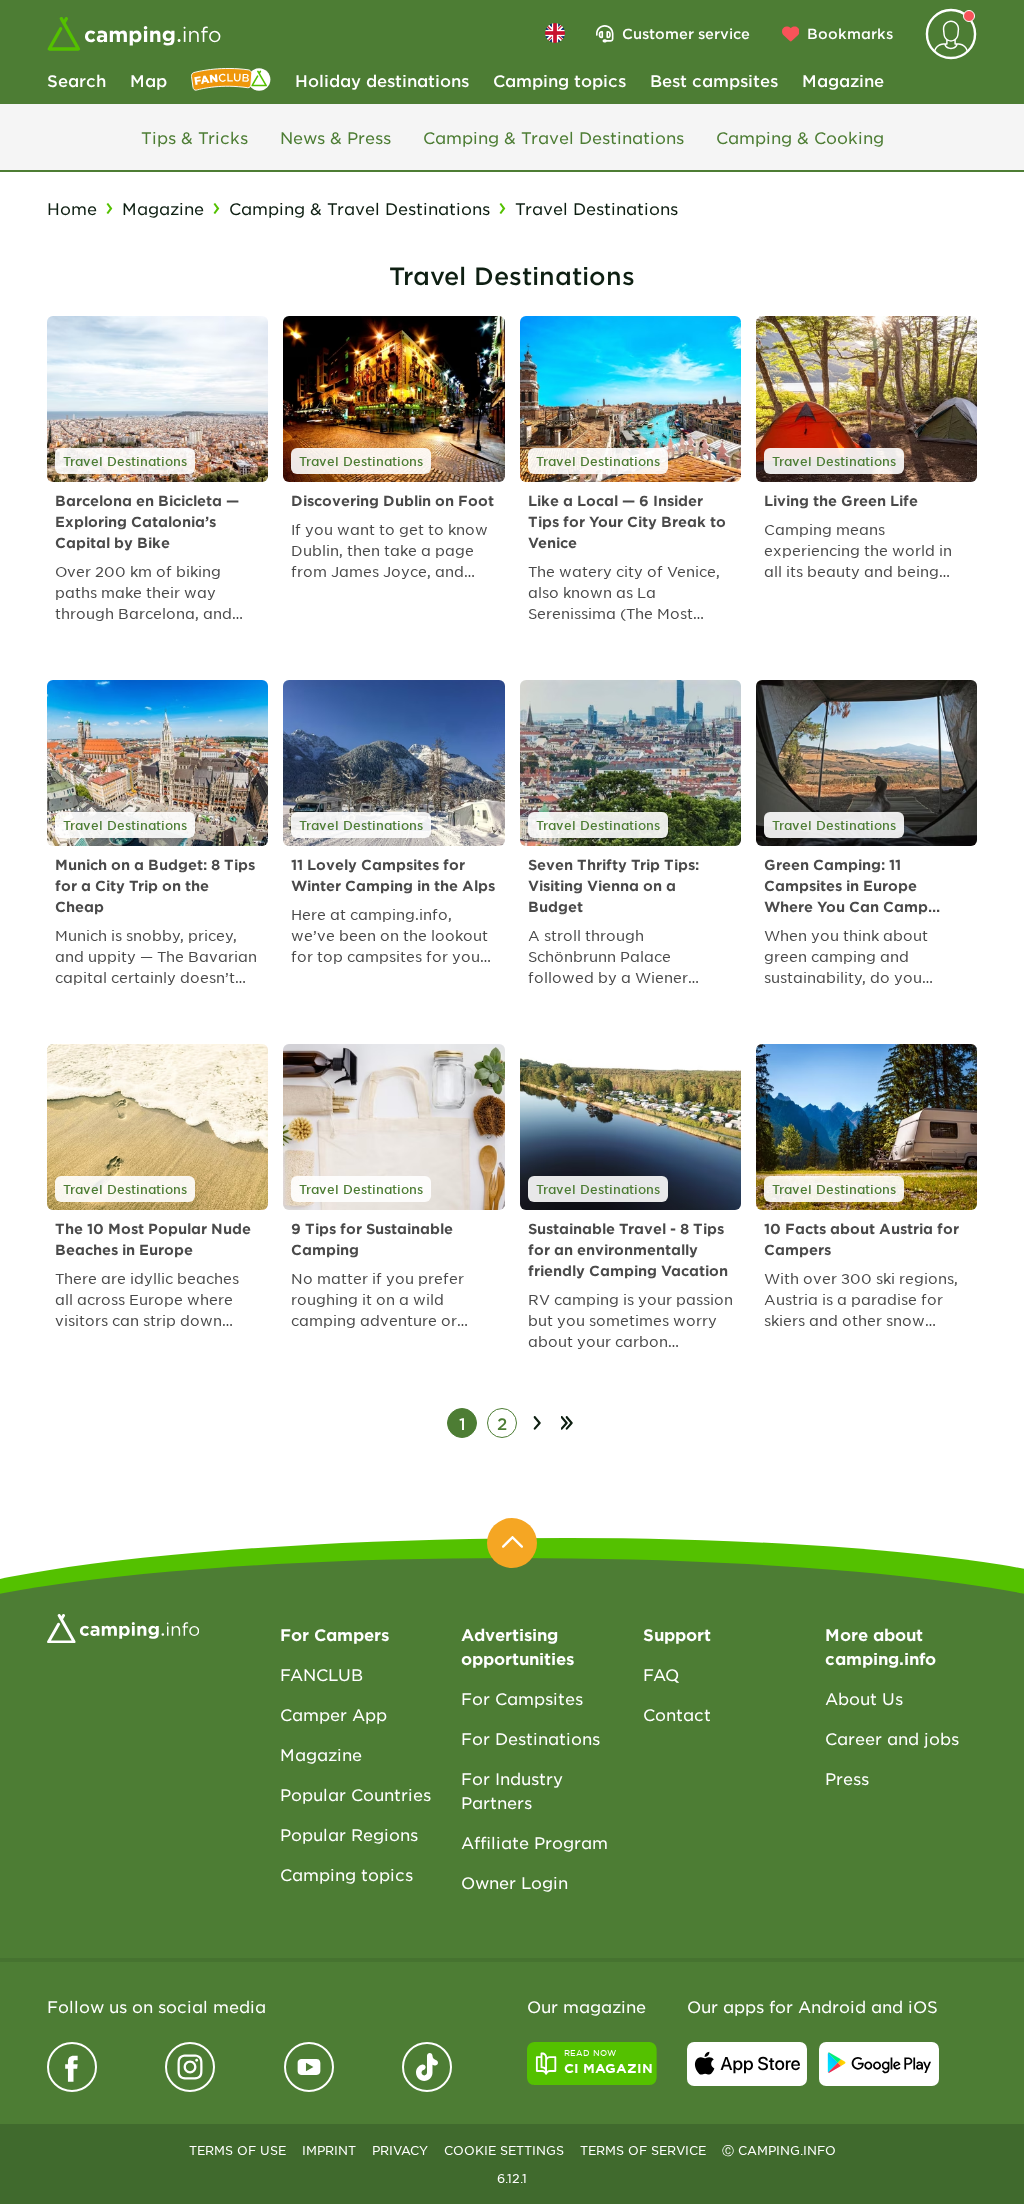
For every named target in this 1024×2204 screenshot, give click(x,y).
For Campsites (522, 1698)
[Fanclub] (231, 80)
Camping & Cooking (800, 137)
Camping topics (559, 80)
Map (148, 80)
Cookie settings (504, 2150)
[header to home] (134, 34)
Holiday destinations (382, 80)
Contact (677, 1714)
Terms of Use (237, 2150)
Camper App (333, 1714)
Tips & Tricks (194, 137)
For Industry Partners (512, 1790)
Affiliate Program (534, 1842)
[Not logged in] (951, 34)
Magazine (843, 80)
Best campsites (714, 80)
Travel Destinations (125, 461)
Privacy (400, 2150)
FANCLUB (321, 1674)
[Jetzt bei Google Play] (879, 2064)
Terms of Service (643, 2150)
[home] (123, 1626)
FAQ (661, 1674)
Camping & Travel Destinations (553, 137)
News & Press (335, 137)
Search (76, 80)
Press (847, 1778)
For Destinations (530, 1738)
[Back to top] (512, 1543)
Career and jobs (892, 1738)
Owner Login (514, 1882)
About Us (864, 1698)
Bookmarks (850, 33)
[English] (555, 33)
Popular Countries (355, 1794)
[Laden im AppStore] (747, 2064)
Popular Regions (349, 1834)
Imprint (329, 2150)
